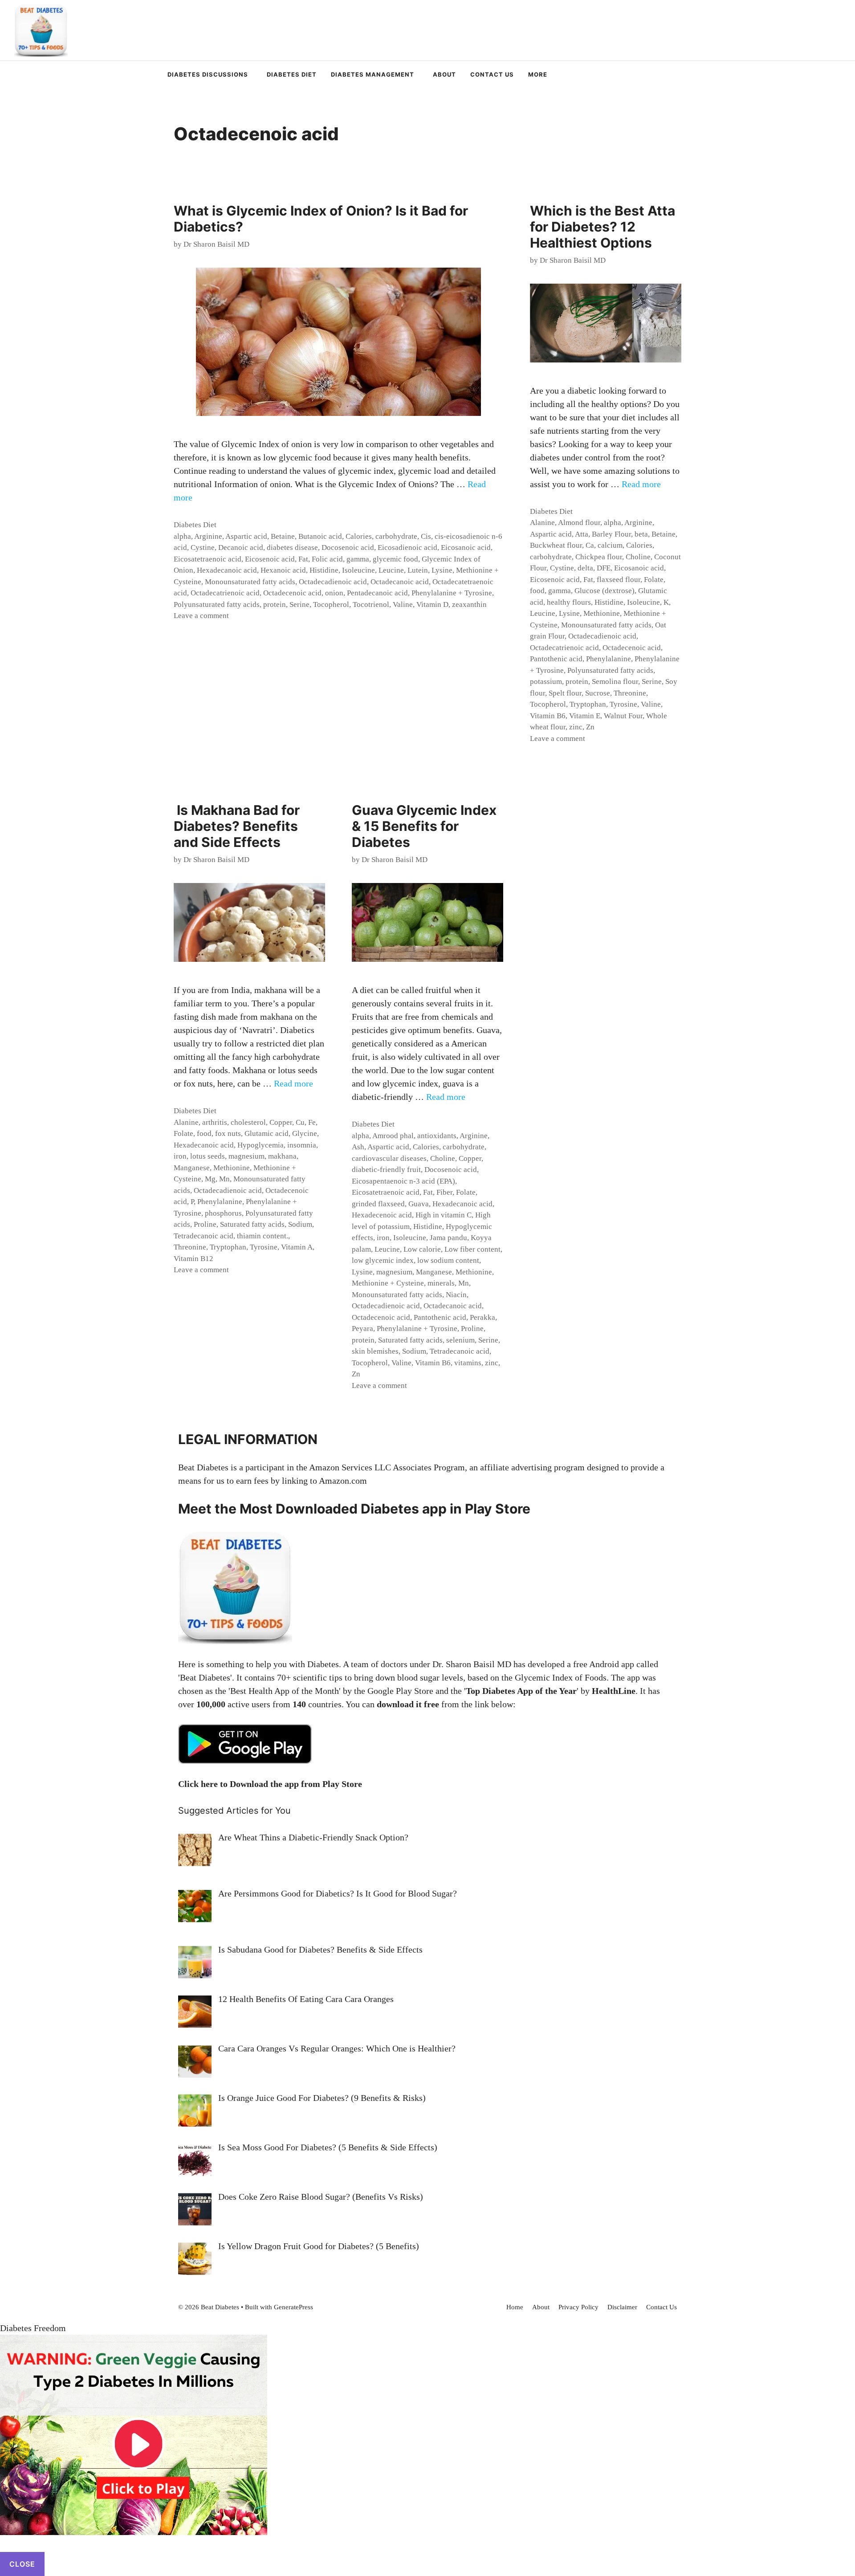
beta (641, 534)
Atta (582, 534)
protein (275, 604)
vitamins (468, 1363)
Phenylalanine (609, 659)
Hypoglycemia (261, 1145)
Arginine (208, 536)
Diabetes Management (373, 74)
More (538, 74)
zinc (576, 727)
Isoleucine (358, 570)
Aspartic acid (246, 536)
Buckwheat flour (556, 545)
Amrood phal (393, 1136)
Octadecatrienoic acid (225, 593)
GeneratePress (293, 2307)
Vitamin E (585, 716)
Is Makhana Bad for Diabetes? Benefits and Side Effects (237, 826)
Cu (300, 1122)
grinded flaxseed (378, 1204)
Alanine (542, 523)
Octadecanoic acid (400, 582)
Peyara (362, 1329)
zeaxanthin (469, 604)
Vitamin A (297, 1247)
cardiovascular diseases (389, 1158)
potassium (546, 682)
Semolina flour (615, 682)
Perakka (482, 1317)
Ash (358, 1147)
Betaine (283, 536)
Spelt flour (565, 693)
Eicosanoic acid (466, 547)
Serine (299, 604)
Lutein (418, 570)
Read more (641, 484)
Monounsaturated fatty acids (250, 582)
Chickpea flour (599, 557)
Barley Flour (611, 534)
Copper (281, 1122)
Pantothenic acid (556, 659)
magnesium (246, 1156)
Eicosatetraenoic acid (208, 559)
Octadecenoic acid (292, 593)
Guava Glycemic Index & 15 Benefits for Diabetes (424, 826)
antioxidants (437, 1136)
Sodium (300, 1224)
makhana (282, 1156)
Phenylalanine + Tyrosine (452, 593)
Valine (403, 604)
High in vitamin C (444, 1215)
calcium (610, 545)
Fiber (444, 1192)
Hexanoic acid (283, 570)
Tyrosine (623, 704)
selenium (460, 1340)
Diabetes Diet (292, 74)
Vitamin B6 (548, 716)
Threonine (630, 693)
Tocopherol (331, 604)
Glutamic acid (267, 1133)
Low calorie (422, 1249)
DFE (604, 568)
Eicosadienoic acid (407, 547)
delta (585, 568)
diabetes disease (292, 547)
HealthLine (614, 1691)
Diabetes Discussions (208, 74)
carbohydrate (396, 536)
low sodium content (448, 1260)
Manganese (192, 1168)
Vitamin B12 (193, 1259)
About (444, 74)
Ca (590, 545)
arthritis (215, 1122)
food (537, 591)
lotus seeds (208, 1156)
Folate (654, 580)
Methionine (602, 613)
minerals (441, 1283)
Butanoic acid (320, 536)
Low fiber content (472, 1249)
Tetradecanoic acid (204, 1236)
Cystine (203, 547)
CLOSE (22, 2564)
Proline (205, 1224)
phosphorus (223, 1213)
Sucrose (598, 693)
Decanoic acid (241, 547)
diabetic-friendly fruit (386, 1170)
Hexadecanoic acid (227, 570)
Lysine (442, 570)
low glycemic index (383, 1260)
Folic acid (327, 559)
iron (180, 1156)
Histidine (324, 570)
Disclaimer (622, 2307)
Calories (359, 536)
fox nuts (228, 1133)
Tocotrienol (371, 604)
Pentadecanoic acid (377, 593)
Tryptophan (588, 704)
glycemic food (395, 559)
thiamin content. (263, 1236)
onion (334, 593)
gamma (358, 559)
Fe (312, 1122)
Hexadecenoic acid (382, 1215)
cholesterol (248, 1122)
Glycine (305, 1133)
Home (515, 2307)
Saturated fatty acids (252, 1224)
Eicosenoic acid (270, 559)
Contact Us (492, 74)
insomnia (302, 1145)
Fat (303, 559)
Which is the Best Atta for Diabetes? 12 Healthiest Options (603, 227)
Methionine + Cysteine (388, 1283)
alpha (182, 536)
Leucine (391, 570)
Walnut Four (623, 716)
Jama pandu (448, 1238)
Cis (426, 536)
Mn (224, 1179)
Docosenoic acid (348, 547)
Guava (419, 1204)
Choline (638, 557)
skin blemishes (375, 1351)
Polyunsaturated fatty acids (217, 604)
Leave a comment (201, 616)
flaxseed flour (619, 580)
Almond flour (579, 523)
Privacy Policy (578, 2307)
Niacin (456, 1295)
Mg (210, 1179)
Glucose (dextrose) (605, 591)
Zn (590, 727)
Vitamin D (432, 604)
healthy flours (569, 602)
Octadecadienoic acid (333, 582)
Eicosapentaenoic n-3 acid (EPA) (403, 1181)
